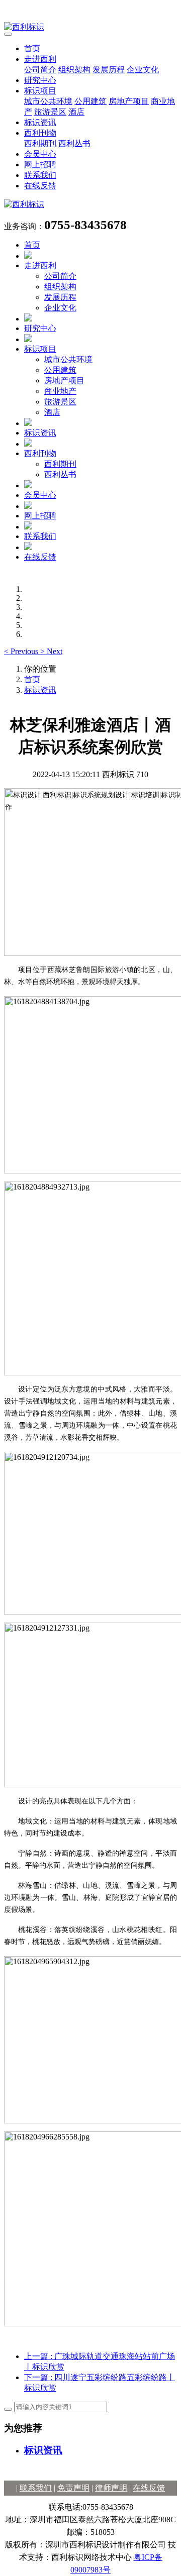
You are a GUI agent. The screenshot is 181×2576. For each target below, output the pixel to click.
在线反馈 (40, 186)
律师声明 (111, 2488)
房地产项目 (129, 101)
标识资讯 (40, 122)
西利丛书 (74, 143)
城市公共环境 (48, 101)
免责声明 (73, 2488)
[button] (22, 651)
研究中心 (40, 80)
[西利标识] (90, 27)
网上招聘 (40, 165)
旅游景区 (50, 112)
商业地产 (60, 391)
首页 (32, 48)
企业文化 (143, 70)
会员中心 (40, 154)
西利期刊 (40, 143)
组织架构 (74, 70)
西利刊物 (40, 133)
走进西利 (40, 59)
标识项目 (40, 91)
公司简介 (40, 70)
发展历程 (109, 70)
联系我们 (40, 175)
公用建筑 (90, 101)
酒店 (76, 112)
